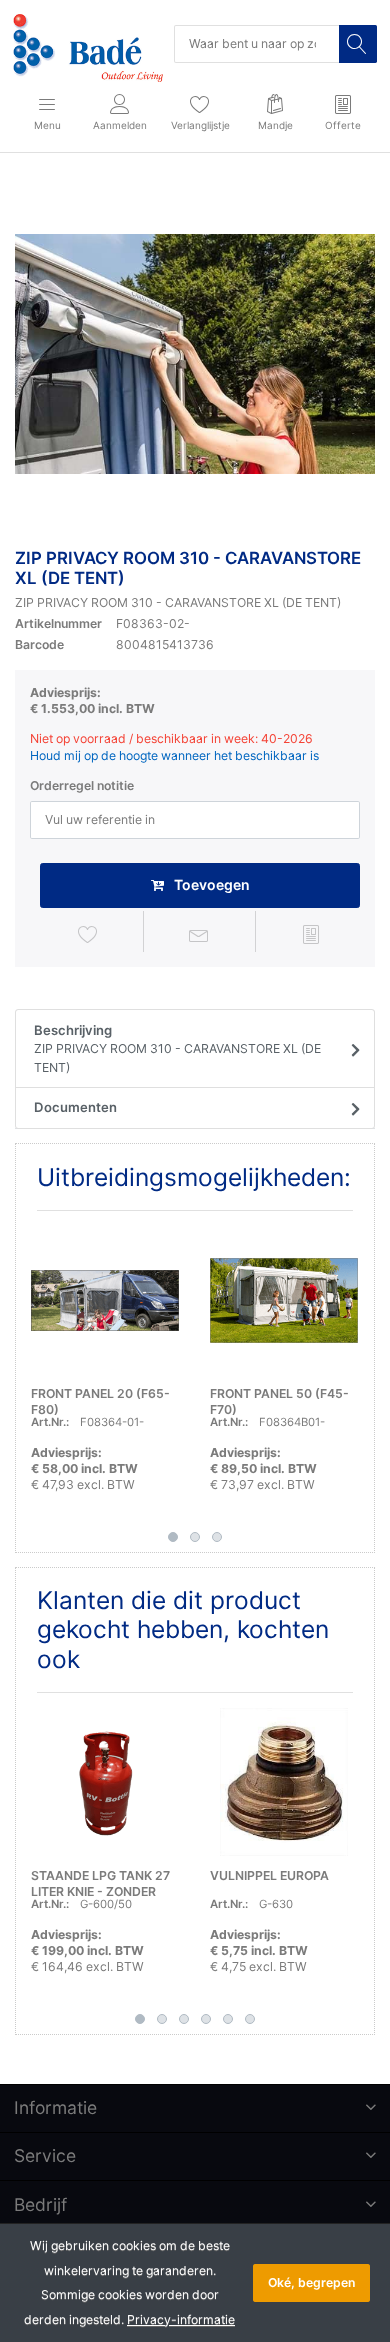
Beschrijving (177, 1048)
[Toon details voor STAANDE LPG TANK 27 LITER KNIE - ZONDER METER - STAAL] (105, 1782)
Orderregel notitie (82, 785)
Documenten (75, 1107)
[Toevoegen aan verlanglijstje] (88, 934)
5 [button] (228, 2019)
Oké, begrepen (311, 2282)
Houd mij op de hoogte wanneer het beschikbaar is (174, 755)
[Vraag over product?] (199, 934)
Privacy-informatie (181, 2319)
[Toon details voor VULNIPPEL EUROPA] (284, 1782)
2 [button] (195, 1537)
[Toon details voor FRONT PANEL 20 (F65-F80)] (105, 1300)
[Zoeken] (358, 44)
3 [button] (217, 1537)
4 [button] (206, 2019)
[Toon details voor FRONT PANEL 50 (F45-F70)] (284, 1300)
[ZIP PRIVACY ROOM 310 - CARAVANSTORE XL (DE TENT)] (195, 354)
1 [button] (173, 1537)
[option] (195, 354)
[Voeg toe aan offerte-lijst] (311, 934)
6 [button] (250, 2019)
